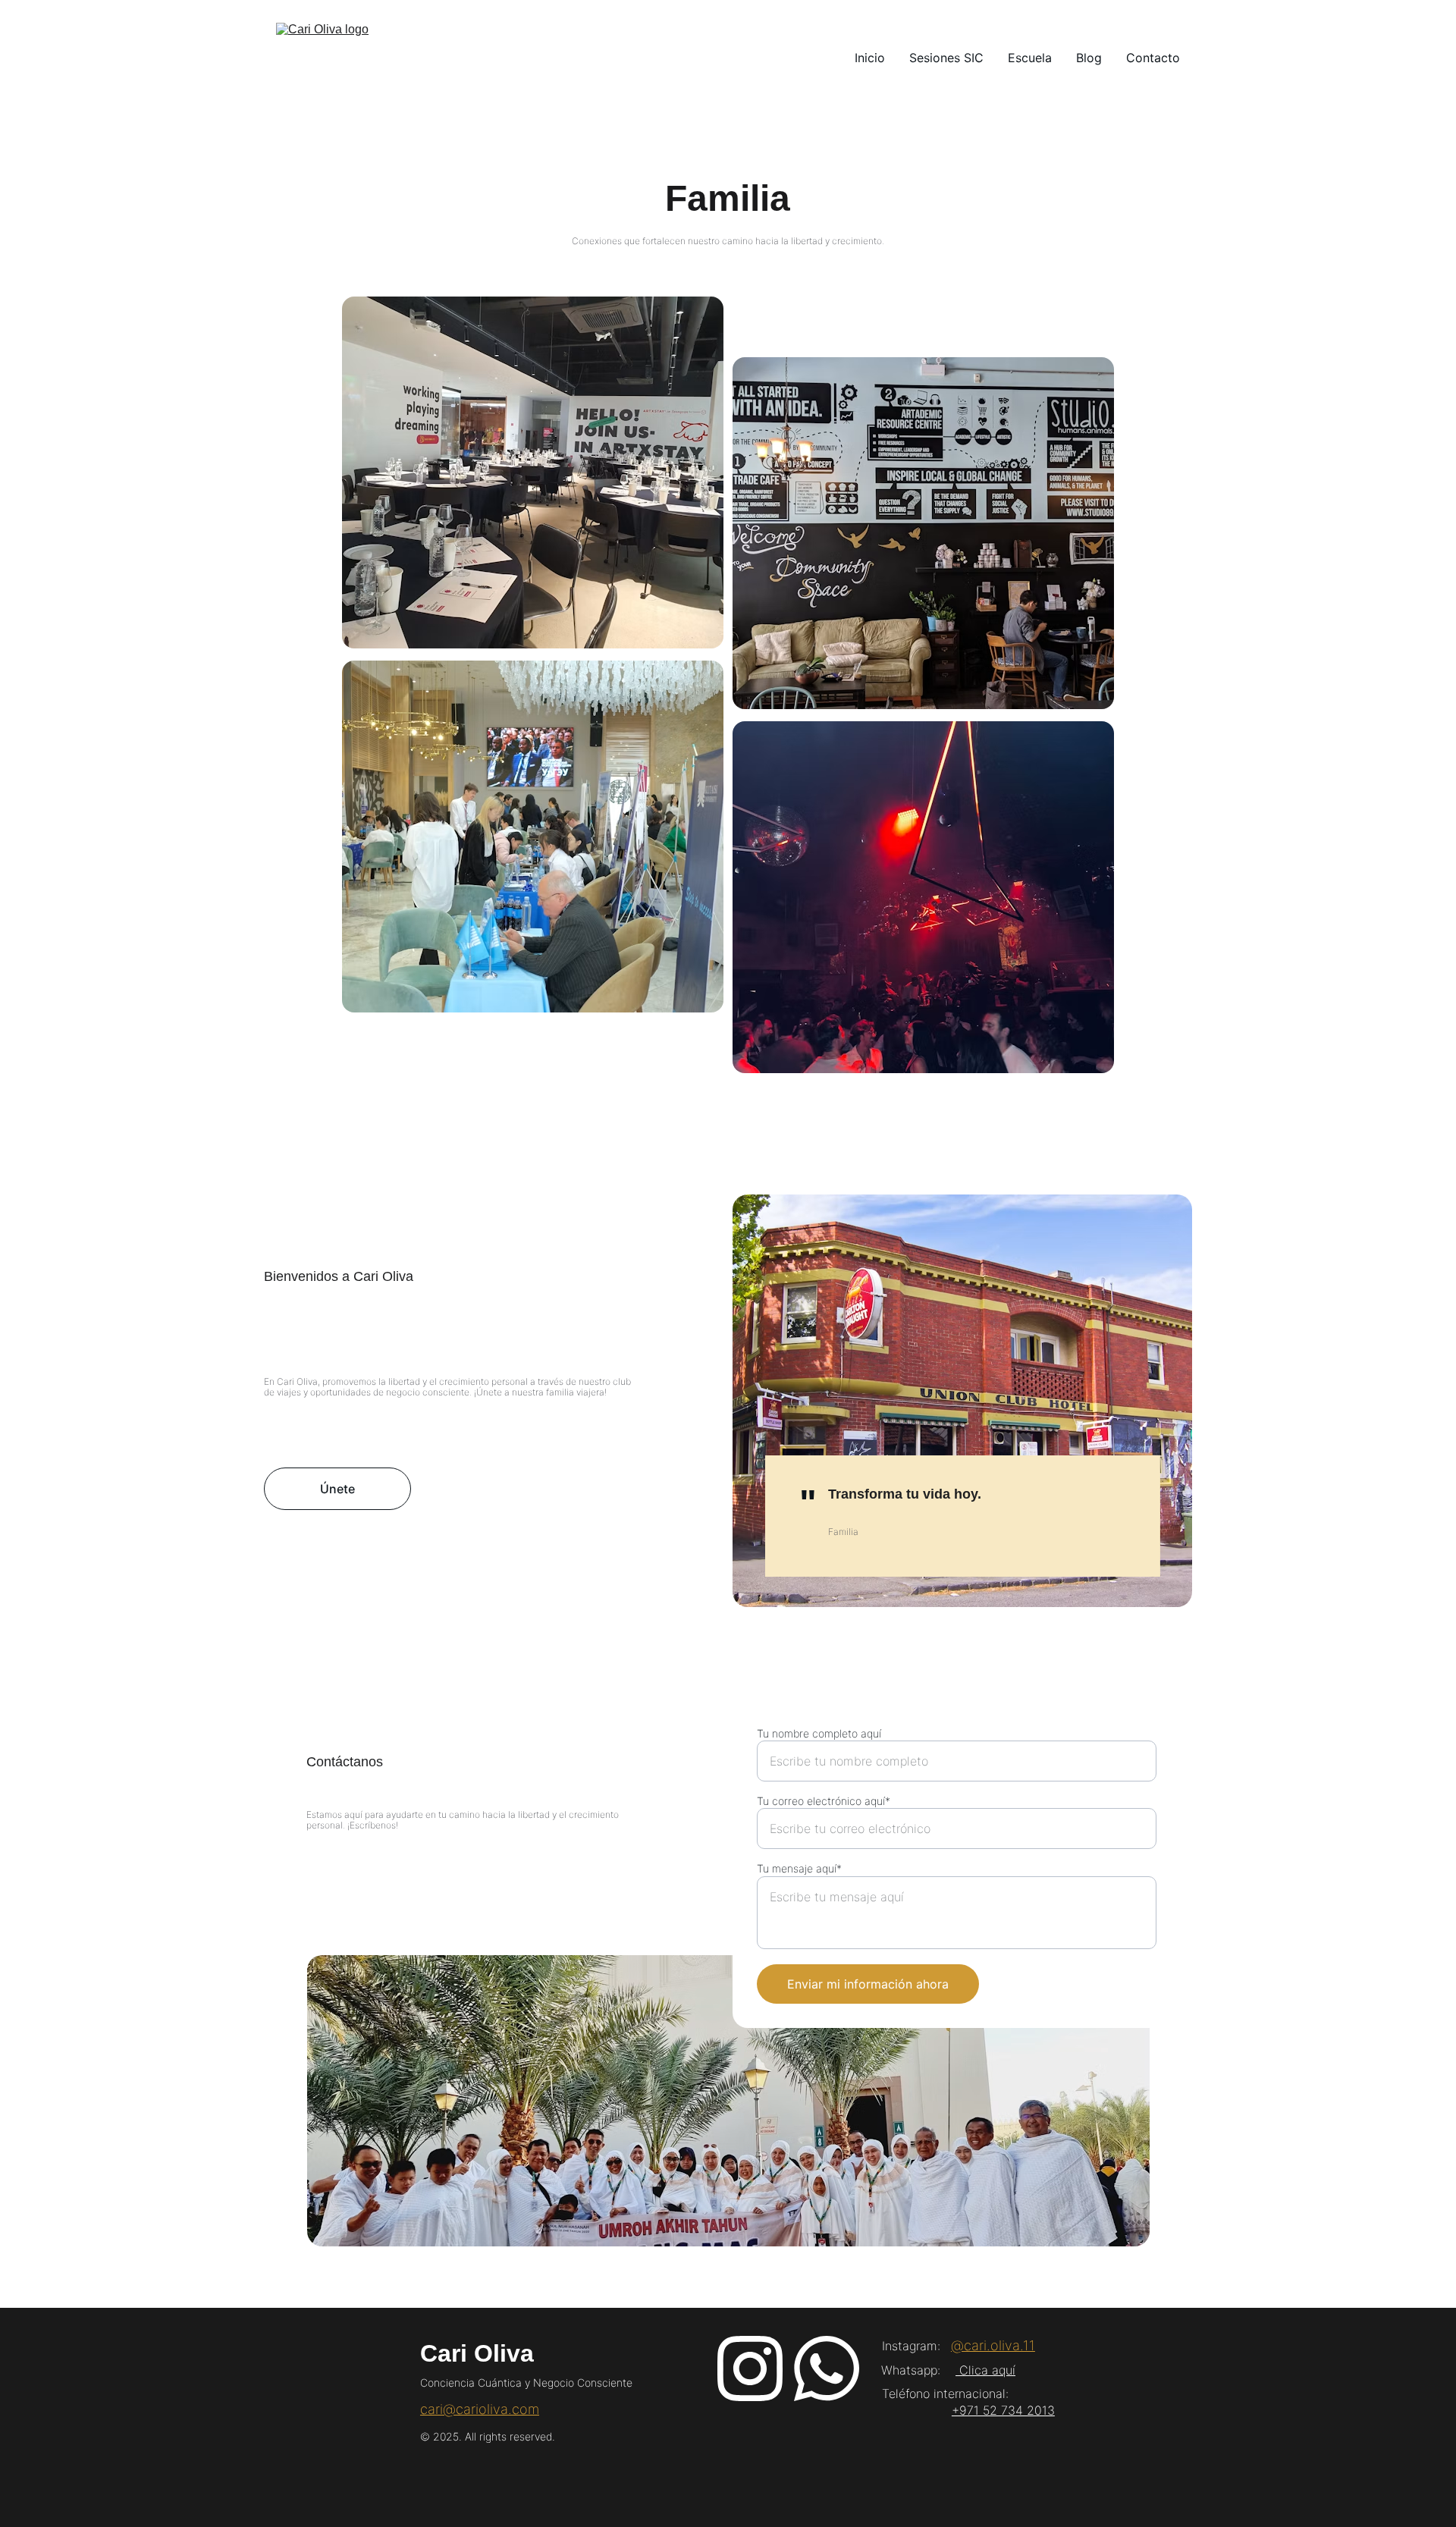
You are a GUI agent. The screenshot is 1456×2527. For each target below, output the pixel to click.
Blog (1089, 58)
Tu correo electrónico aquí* (824, 1801)
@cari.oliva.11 (993, 2345)
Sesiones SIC (946, 58)
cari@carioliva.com (480, 2409)
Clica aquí (985, 2370)
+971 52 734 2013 (1003, 2410)
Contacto (1153, 58)
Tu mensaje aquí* (799, 1868)
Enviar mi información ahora (868, 1984)
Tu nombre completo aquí (819, 1733)
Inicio (870, 58)
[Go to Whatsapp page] (827, 2368)
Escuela (1030, 58)
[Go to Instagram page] (750, 2368)
